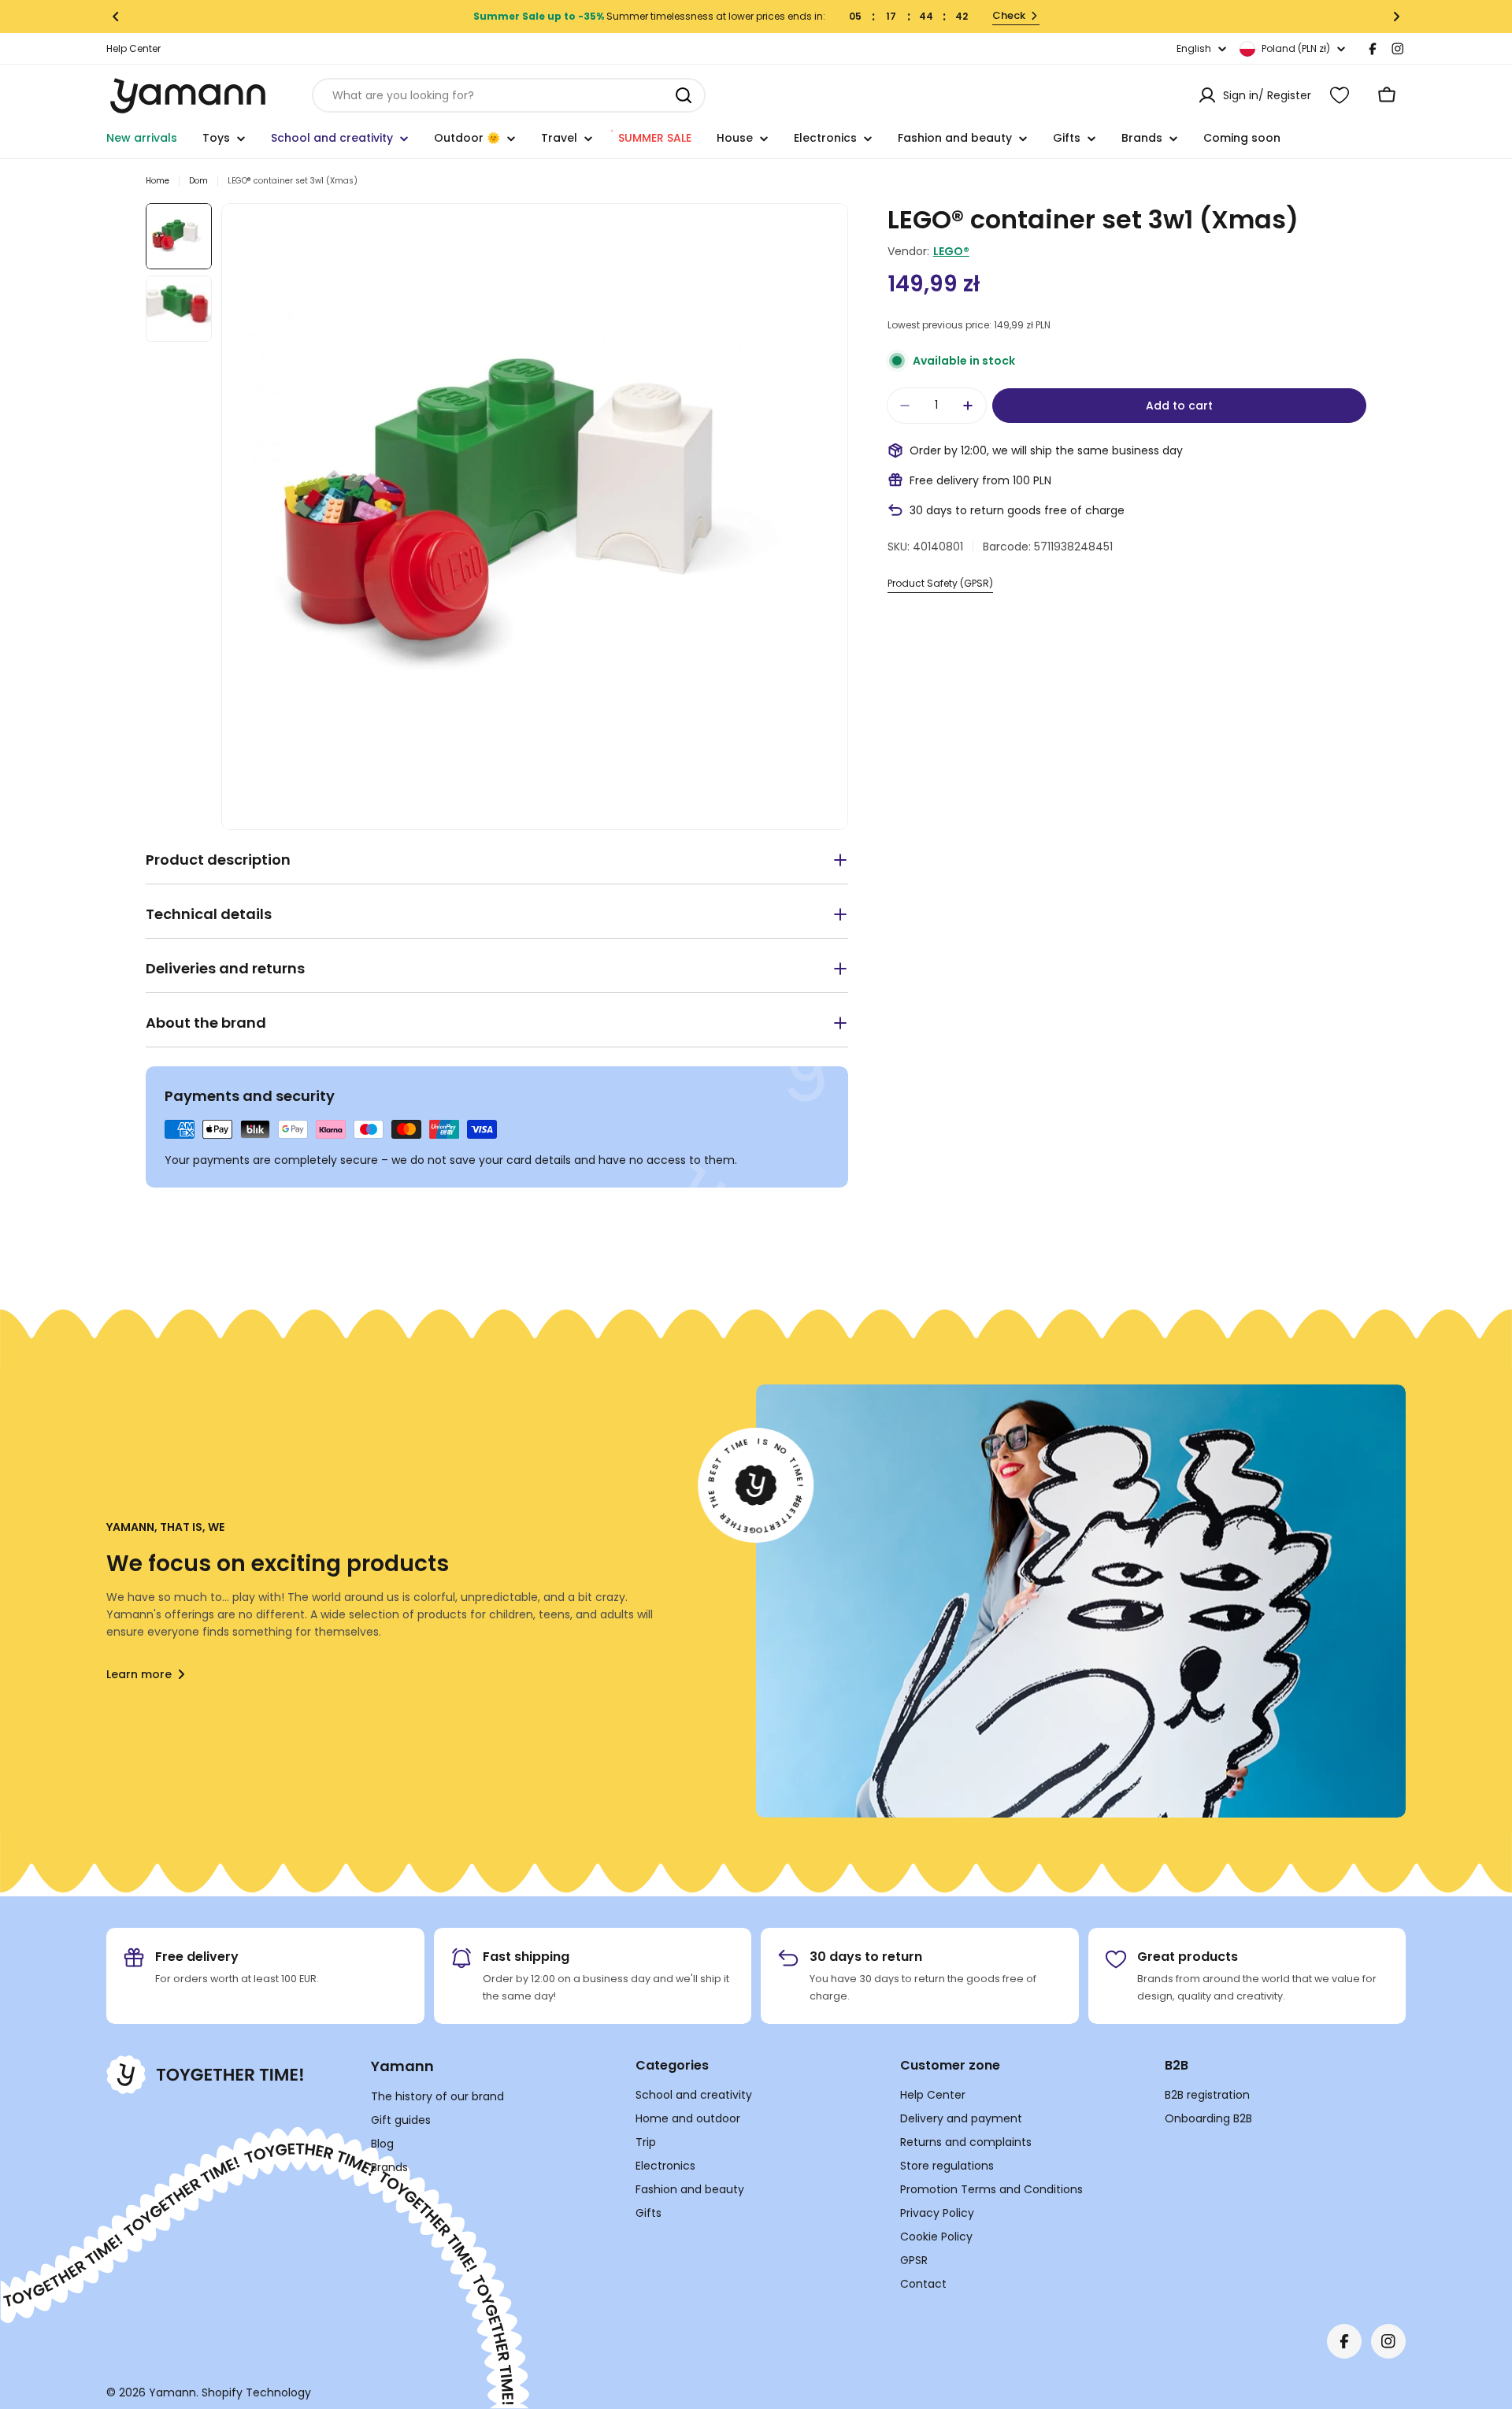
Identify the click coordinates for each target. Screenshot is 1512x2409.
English (1194, 49)
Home (157, 181)
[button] (116, 17)
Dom (198, 181)
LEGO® (951, 251)
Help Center (133, 48)
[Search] (684, 95)
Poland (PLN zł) (1296, 48)
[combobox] (509, 95)
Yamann (172, 2392)
